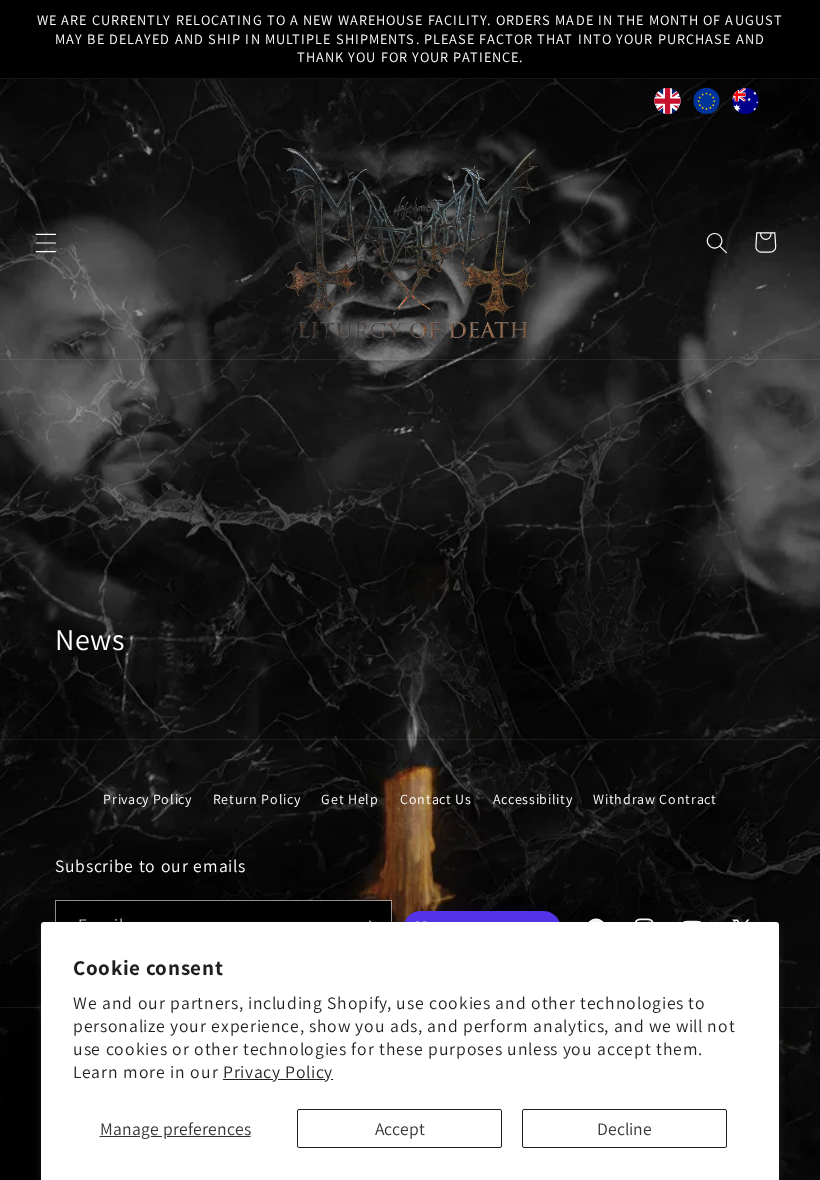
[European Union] (706, 106)
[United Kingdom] (667, 106)
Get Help (349, 799)
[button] (46, 242)
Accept (400, 1128)
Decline (624, 1128)
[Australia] (745, 106)
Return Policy (257, 799)
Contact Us (436, 799)
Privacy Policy (278, 1071)
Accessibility (533, 799)
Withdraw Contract (654, 799)
